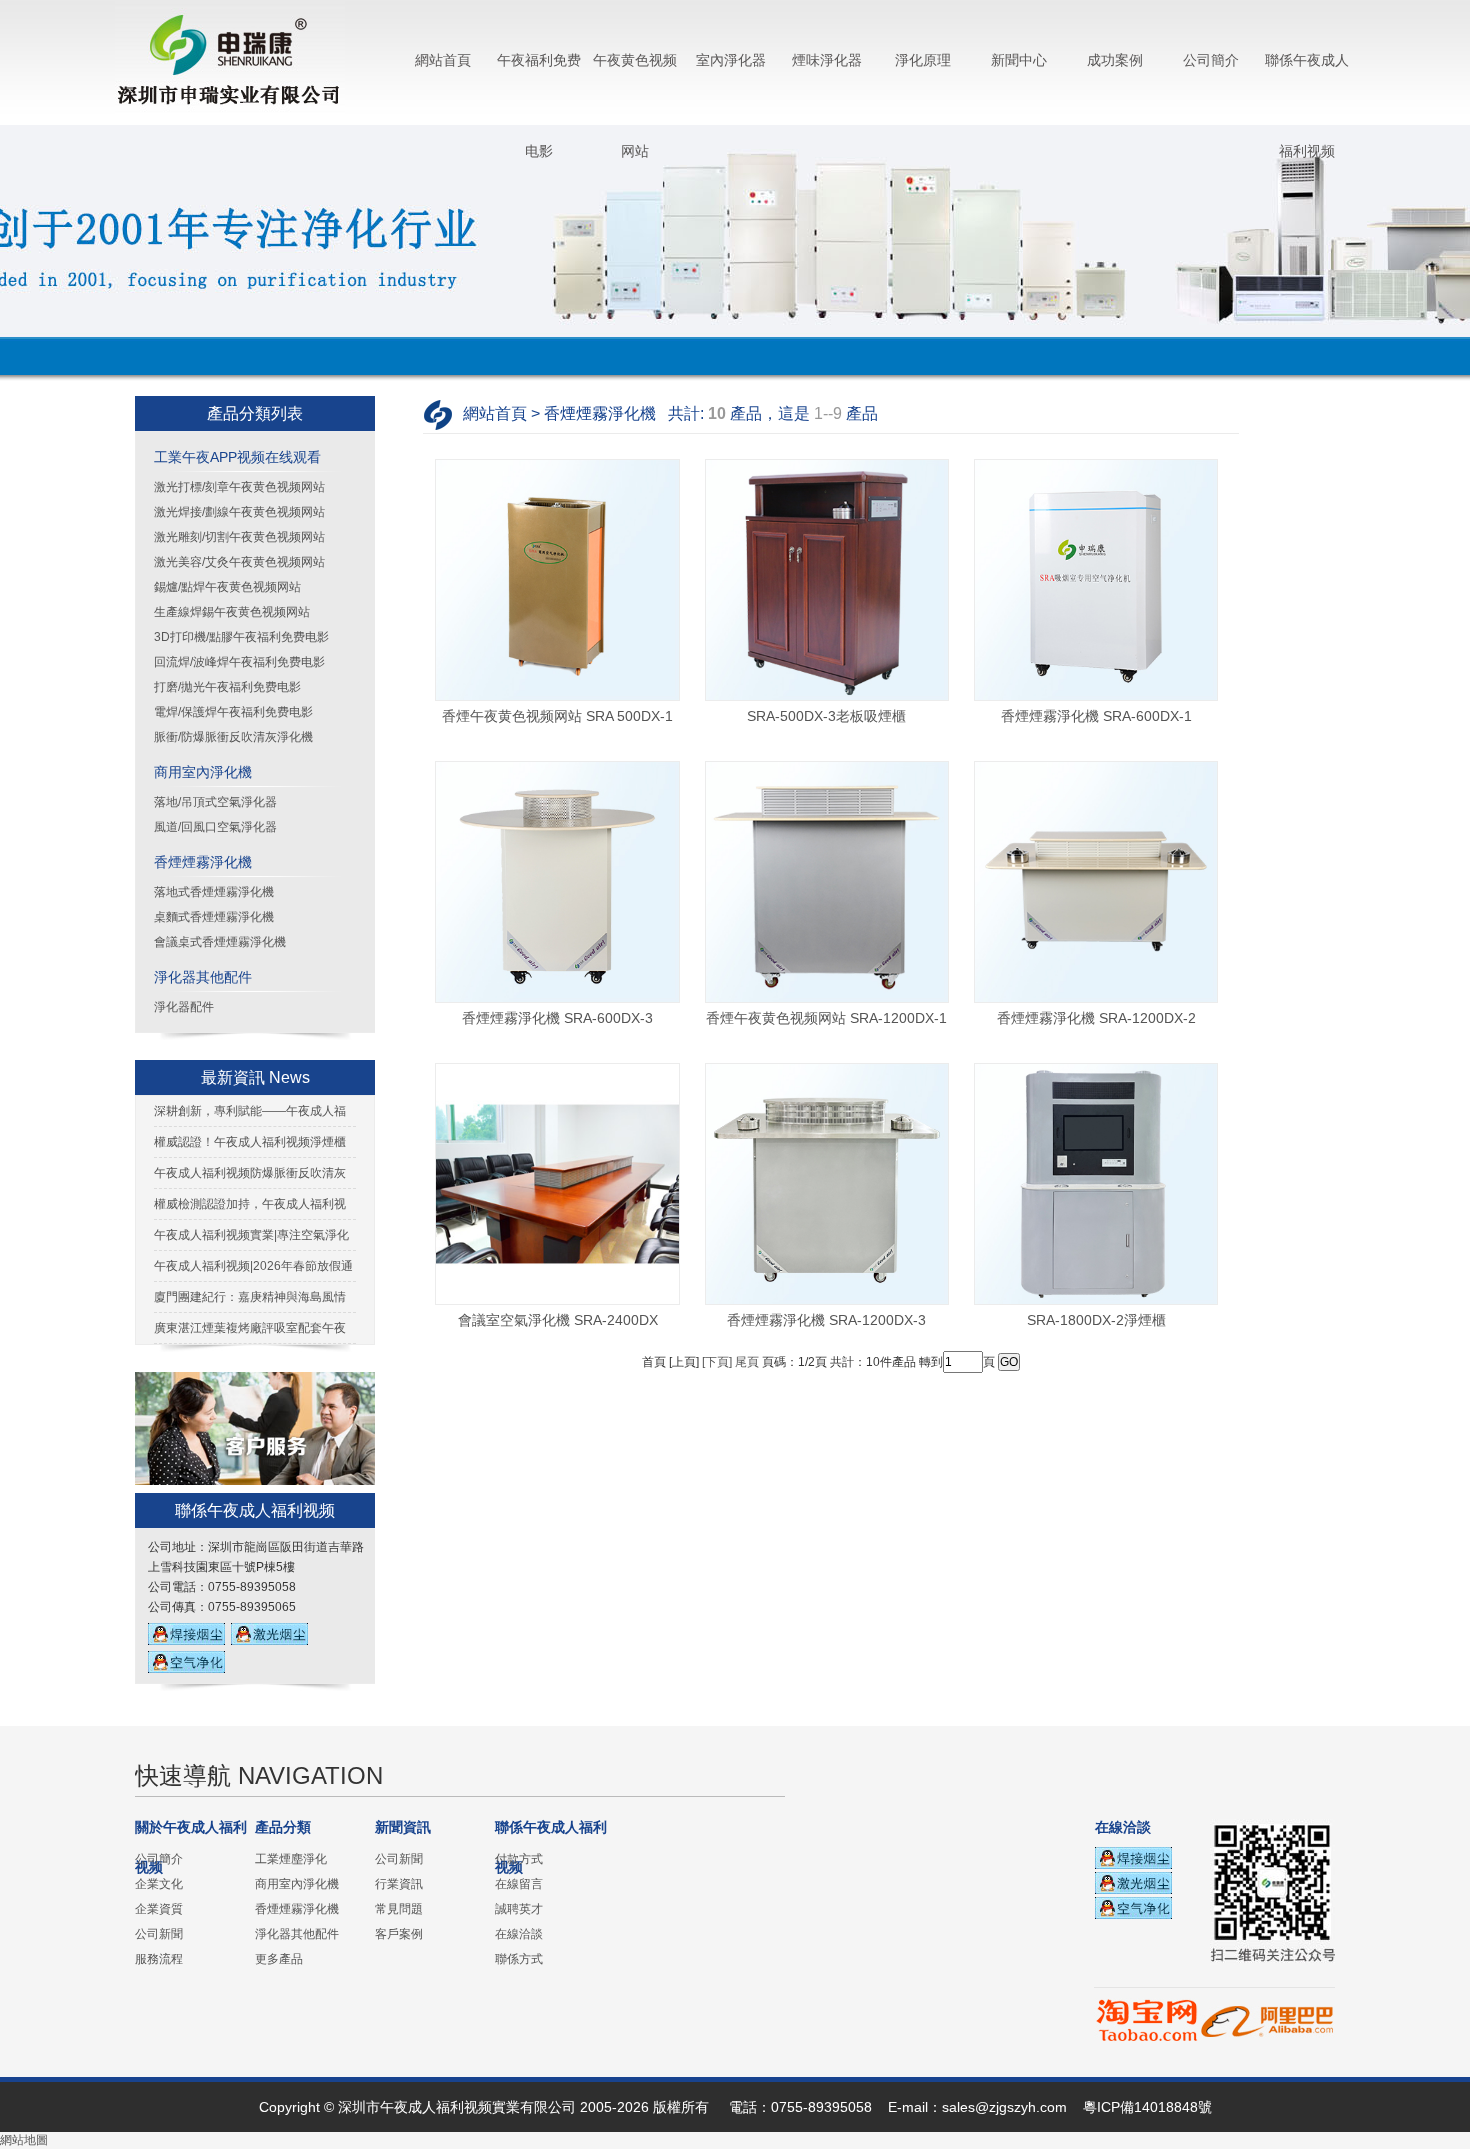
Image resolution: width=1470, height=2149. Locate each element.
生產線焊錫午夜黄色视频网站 (232, 612)
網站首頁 (443, 60)
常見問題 (399, 1909)
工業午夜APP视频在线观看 (237, 457)
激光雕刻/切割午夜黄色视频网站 (239, 537)
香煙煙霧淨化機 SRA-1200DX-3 (826, 1320)
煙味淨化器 (827, 60)
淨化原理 (923, 60)
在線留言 (519, 1884)
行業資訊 (399, 1884)
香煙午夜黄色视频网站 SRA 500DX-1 (557, 716)
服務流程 (159, 1959)
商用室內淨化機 (203, 772)
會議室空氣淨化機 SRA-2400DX (558, 1320)
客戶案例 (399, 1934)
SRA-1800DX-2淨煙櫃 (1096, 1320)
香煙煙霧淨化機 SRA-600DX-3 (557, 1018)
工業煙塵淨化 (291, 1859)
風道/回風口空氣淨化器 (215, 827)
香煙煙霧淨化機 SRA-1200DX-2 (1096, 1018)
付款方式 (519, 1859)
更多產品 (279, 1959)
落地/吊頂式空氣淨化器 (215, 802)
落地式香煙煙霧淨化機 (214, 892)
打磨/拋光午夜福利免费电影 (227, 687)
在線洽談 (519, 1934)
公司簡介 (1211, 60)
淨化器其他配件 (203, 977)
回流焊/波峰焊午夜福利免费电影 (239, 662)
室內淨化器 (731, 60)
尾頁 (747, 1362)
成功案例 (1115, 60)
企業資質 (159, 1909)
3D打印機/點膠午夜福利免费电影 (241, 637)
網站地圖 (24, 2140)
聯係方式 (519, 1959)
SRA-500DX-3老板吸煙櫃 (826, 716)
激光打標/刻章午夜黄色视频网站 (239, 487)
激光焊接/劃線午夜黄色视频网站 (239, 512)
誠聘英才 (519, 1909)
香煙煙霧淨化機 (203, 862)
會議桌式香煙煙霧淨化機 (220, 942)
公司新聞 (159, 1934)
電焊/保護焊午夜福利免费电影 (233, 712)
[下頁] (717, 1362)
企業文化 (159, 1884)
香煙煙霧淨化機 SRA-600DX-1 (1096, 716)
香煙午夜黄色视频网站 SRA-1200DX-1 (826, 1018)
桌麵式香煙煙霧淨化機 (214, 917)
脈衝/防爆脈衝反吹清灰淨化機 (233, 737)
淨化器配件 (184, 1007)
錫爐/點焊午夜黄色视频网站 (227, 587)
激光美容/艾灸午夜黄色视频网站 (239, 562)
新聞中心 (1019, 60)
